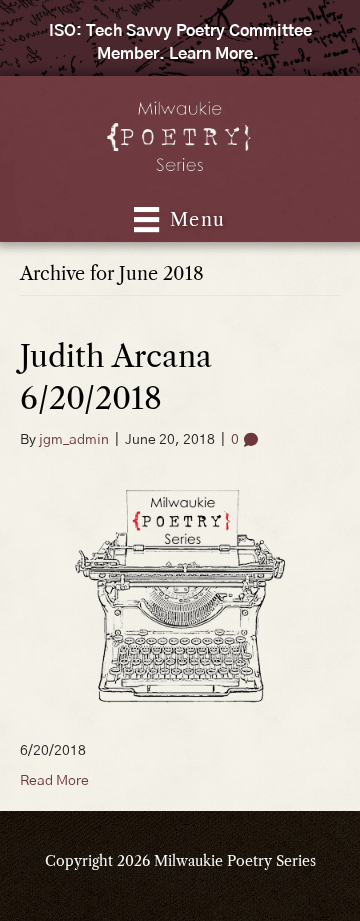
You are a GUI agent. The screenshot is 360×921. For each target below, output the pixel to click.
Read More (54, 781)
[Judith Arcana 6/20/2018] (180, 595)
